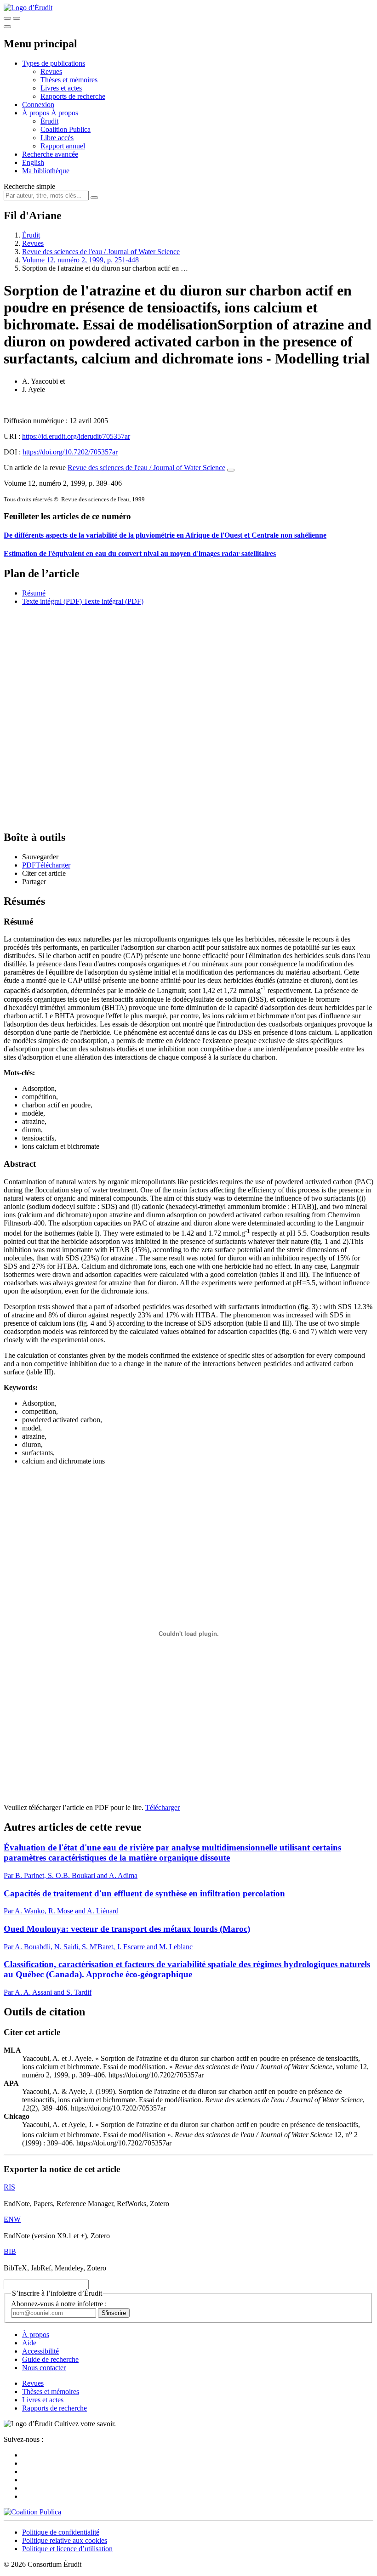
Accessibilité (40, 2351)
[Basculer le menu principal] (7, 27)
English (33, 162)
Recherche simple (29, 186)
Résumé (34, 593)
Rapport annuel (63, 146)
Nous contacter (44, 2368)
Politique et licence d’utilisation (67, 2549)
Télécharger (163, 1807)
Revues (51, 71)
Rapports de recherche (73, 96)
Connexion (38, 105)
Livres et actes (61, 88)
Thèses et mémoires (69, 80)
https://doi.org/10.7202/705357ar (70, 452)
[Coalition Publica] (32, 2512)
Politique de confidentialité (61, 2532)
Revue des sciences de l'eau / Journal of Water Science (101, 252)
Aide (29, 2343)
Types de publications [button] (54, 63)
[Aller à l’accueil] (28, 8)
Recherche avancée (50, 154)
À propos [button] (37, 113)
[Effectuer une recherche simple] (7, 18)
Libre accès (57, 138)
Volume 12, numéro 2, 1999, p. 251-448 (80, 260)
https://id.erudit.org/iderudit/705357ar (76, 436)
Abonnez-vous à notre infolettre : (59, 2304)
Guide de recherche (50, 2359)
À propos (65, 113)
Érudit (49, 121)
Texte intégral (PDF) (52, 601)
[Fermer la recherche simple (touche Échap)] (17, 18)
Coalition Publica (66, 129)
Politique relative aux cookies (65, 2540)
